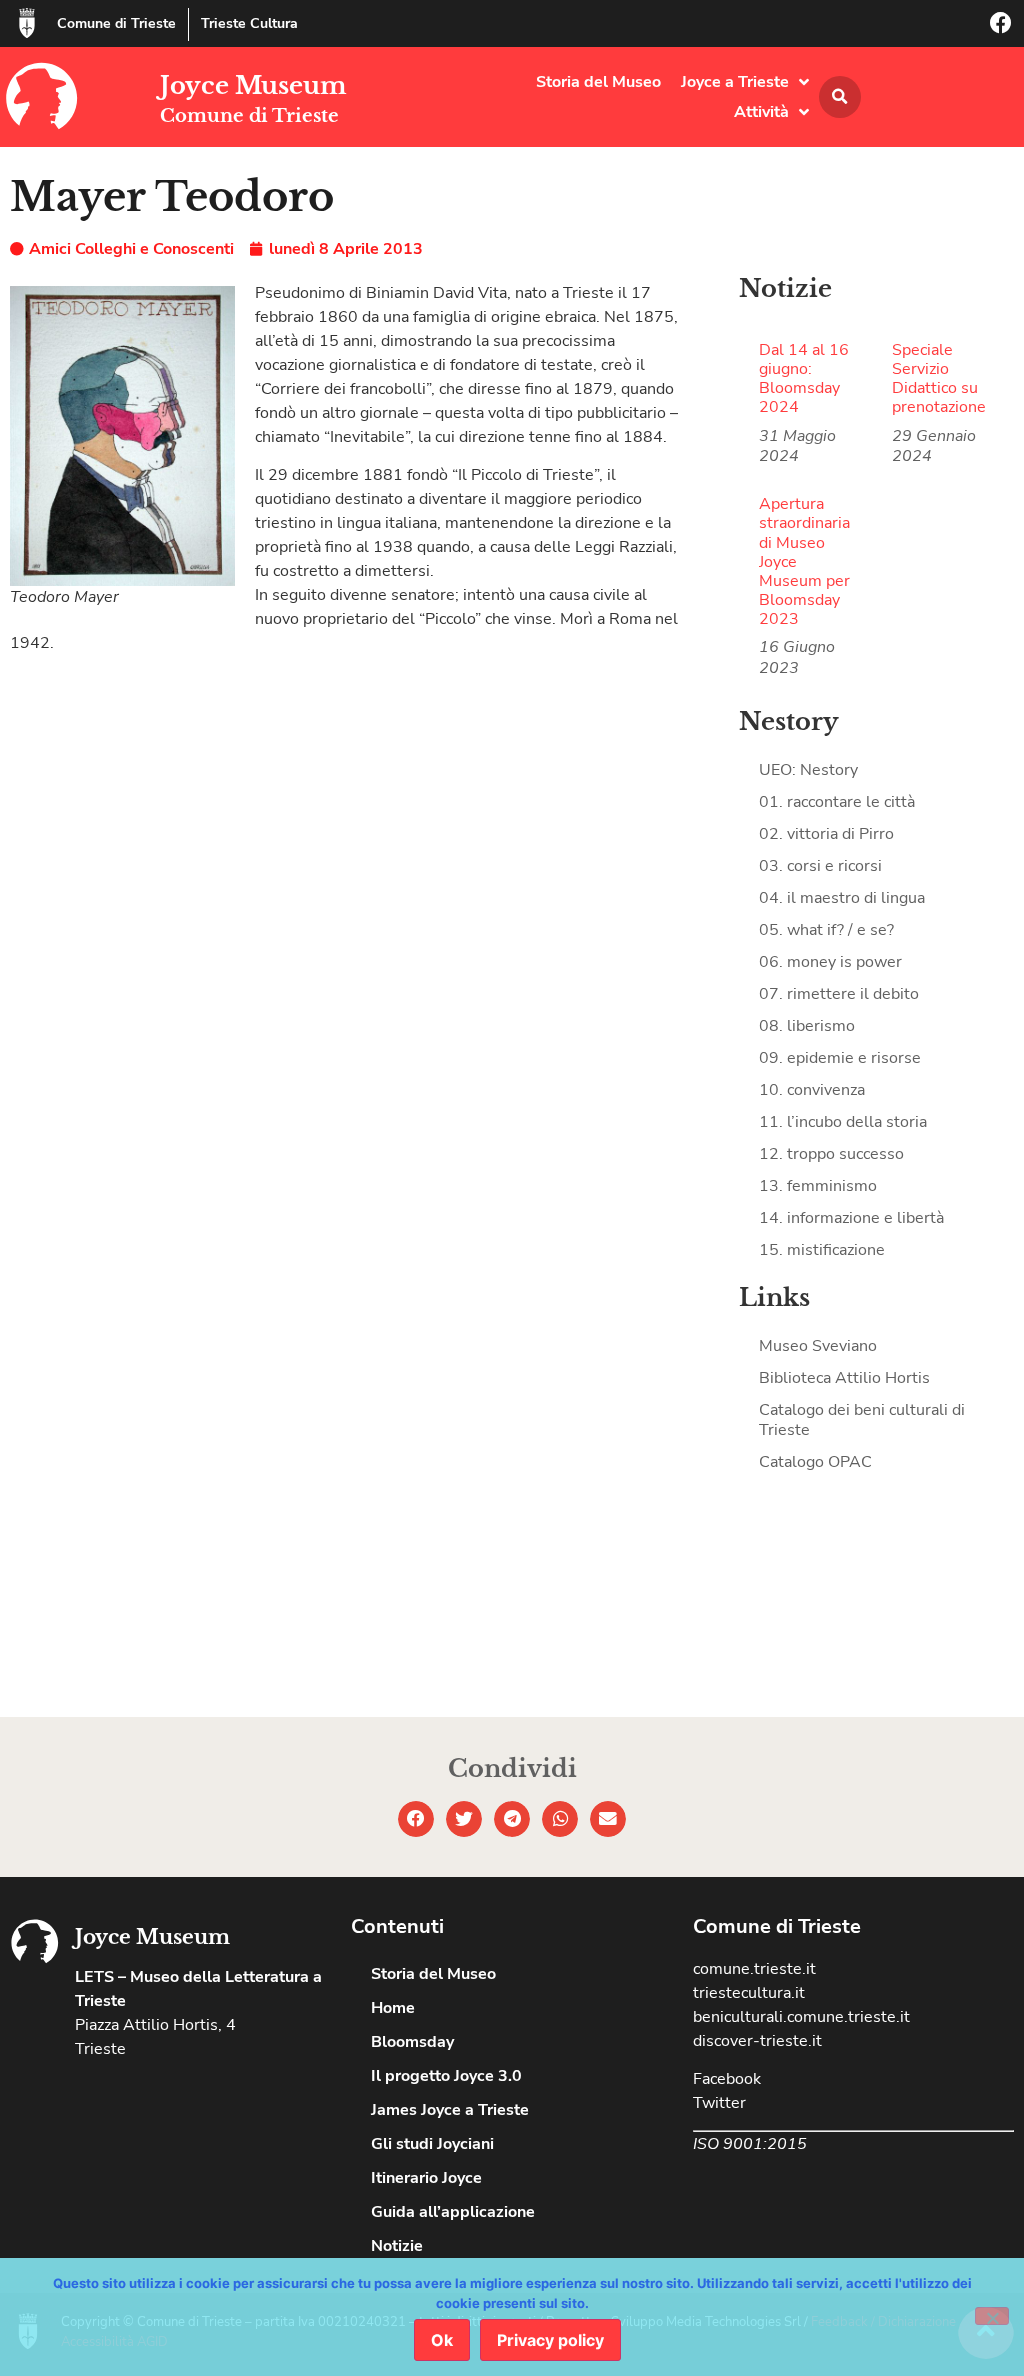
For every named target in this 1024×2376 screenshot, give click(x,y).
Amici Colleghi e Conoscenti (131, 249)
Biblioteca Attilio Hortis (844, 1378)
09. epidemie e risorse (840, 1058)
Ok (442, 2340)
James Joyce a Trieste (450, 2110)
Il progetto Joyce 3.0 (446, 2076)
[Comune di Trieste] (27, 23)
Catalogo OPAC (815, 1462)
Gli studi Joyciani (432, 2144)
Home (393, 2008)
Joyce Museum (253, 85)
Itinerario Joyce (426, 2178)
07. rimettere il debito (839, 994)
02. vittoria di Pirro (826, 834)
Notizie (397, 2246)
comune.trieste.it (754, 1969)
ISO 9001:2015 (750, 2144)
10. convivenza (812, 1090)
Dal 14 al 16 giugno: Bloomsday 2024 (804, 379)
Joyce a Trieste (735, 82)
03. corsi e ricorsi (820, 866)
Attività (761, 112)
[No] (992, 2316)
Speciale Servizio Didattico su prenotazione (939, 379)
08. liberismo (807, 1026)
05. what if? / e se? (826, 930)
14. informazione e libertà (851, 1218)
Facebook (727, 2079)
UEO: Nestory (808, 770)
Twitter (719, 2103)
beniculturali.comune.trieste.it (801, 2017)
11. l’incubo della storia (843, 1122)
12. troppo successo (831, 1154)
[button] (840, 97)
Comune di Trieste (116, 23)
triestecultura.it (749, 1993)
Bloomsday (412, 2042)
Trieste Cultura (249, 23)
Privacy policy (550, 2340)
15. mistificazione (822, 1250)
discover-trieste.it (757, 2041)
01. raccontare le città (837, 802)
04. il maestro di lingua (842, 898)
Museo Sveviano (818, 1346)
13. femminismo (818, 1186)
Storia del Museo (598, 82)
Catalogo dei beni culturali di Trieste (862, 1420)
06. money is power (830, 962)
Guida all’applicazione (453, 2212)
